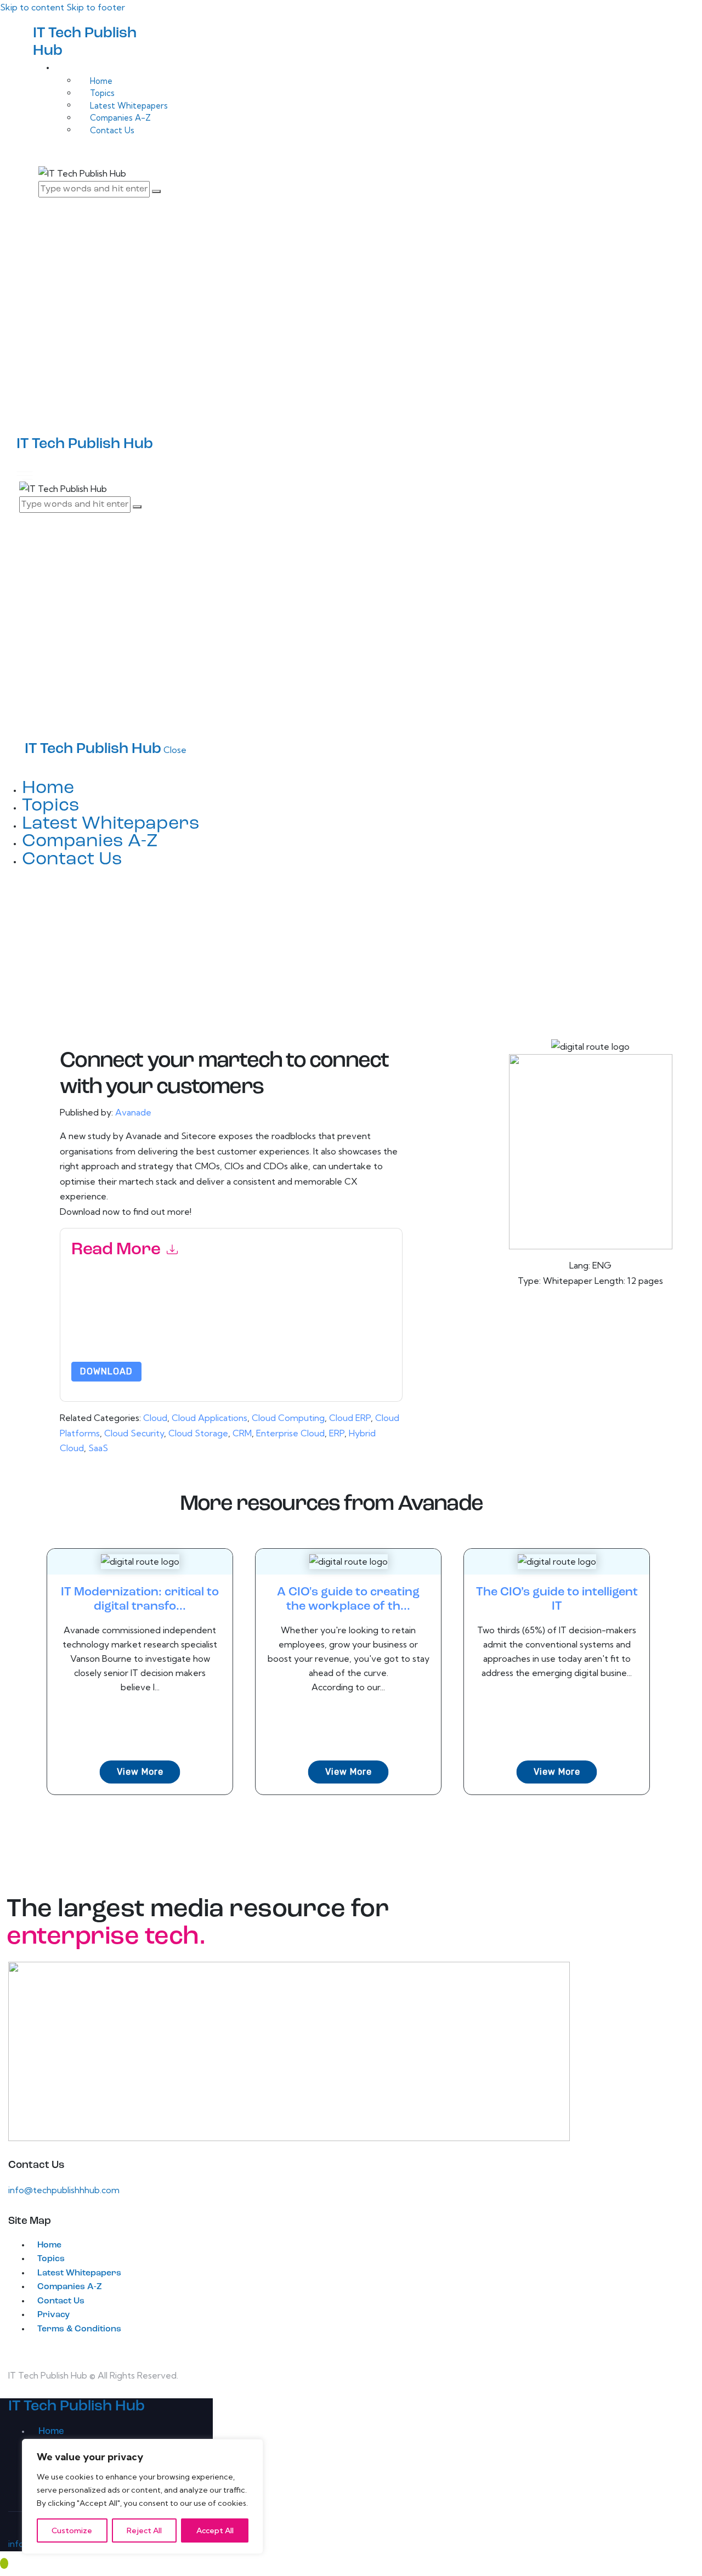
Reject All (144, 2530)
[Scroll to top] (4, 2563)
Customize (72, 2530)
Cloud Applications (210, 1418)
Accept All (215, 2530)
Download (106, 1371)
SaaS (98, 1448)
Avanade (133, 1112)
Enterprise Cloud (290, 1433)
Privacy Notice (97, 1333)
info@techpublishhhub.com (64, 2190)
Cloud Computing (288, 1418)
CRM (242, 1433)
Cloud (155, 1418)
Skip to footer (96, 7)
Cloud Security (134, 1433)
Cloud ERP (350, 1418)
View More (140, 1772)
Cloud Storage (198, 1433)
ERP (337, 1433)
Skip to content (32, 7)
